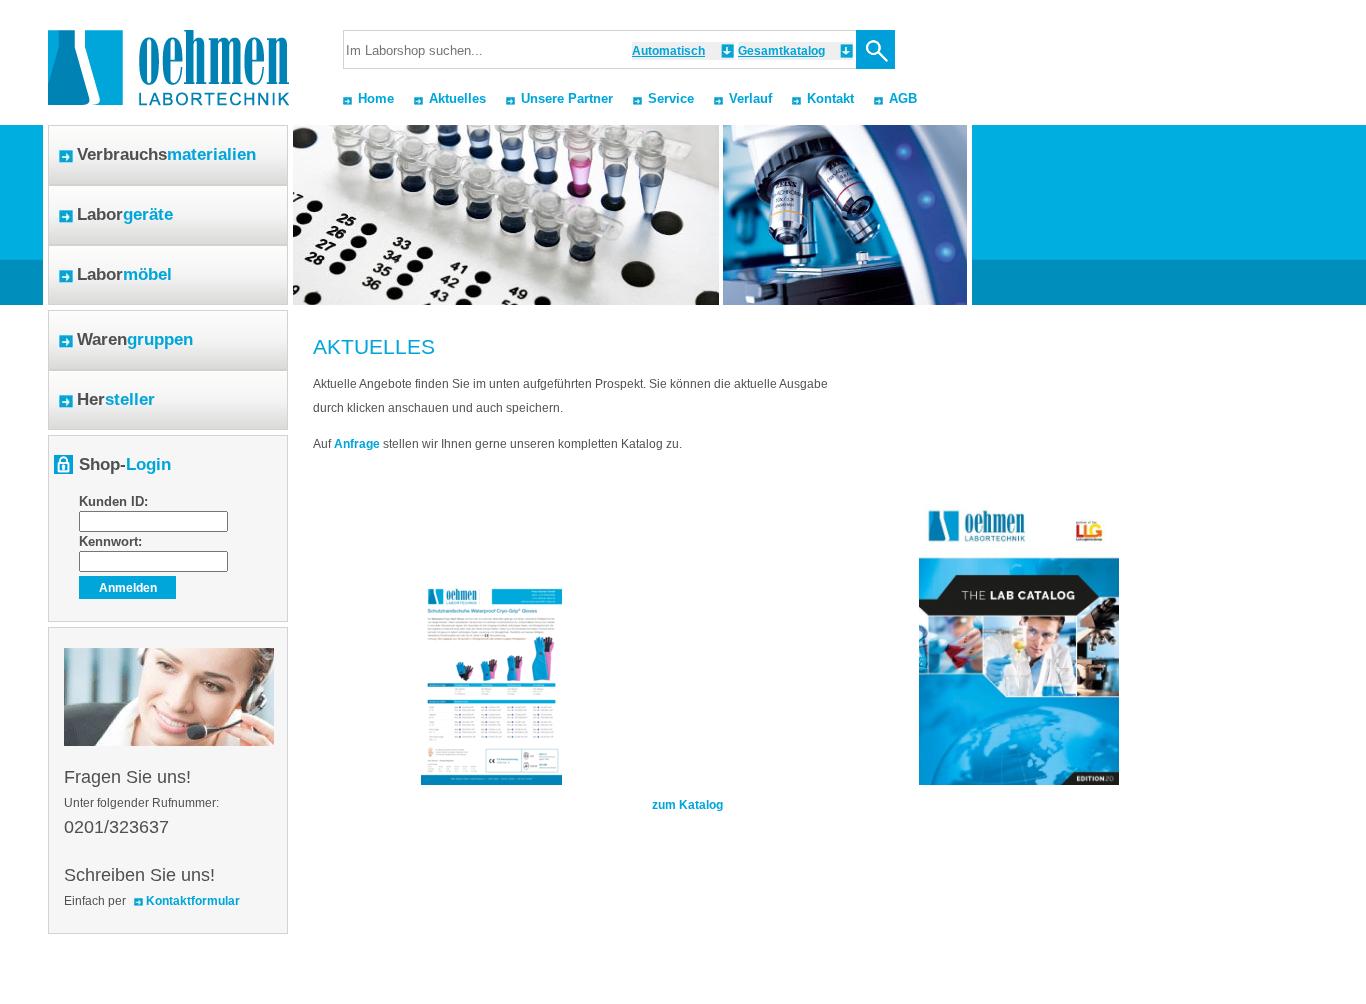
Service (671, 98)
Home (376, 98)
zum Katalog (687, 805)
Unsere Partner (567, 98)
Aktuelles (457, 98)
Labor (125, 214)
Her (116, 399)
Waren (135, 339)
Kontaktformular (193, 901)
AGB (903, 98)
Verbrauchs (166, 154)
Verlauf (750, 98)
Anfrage (357, 444)
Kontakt (830, 98)
